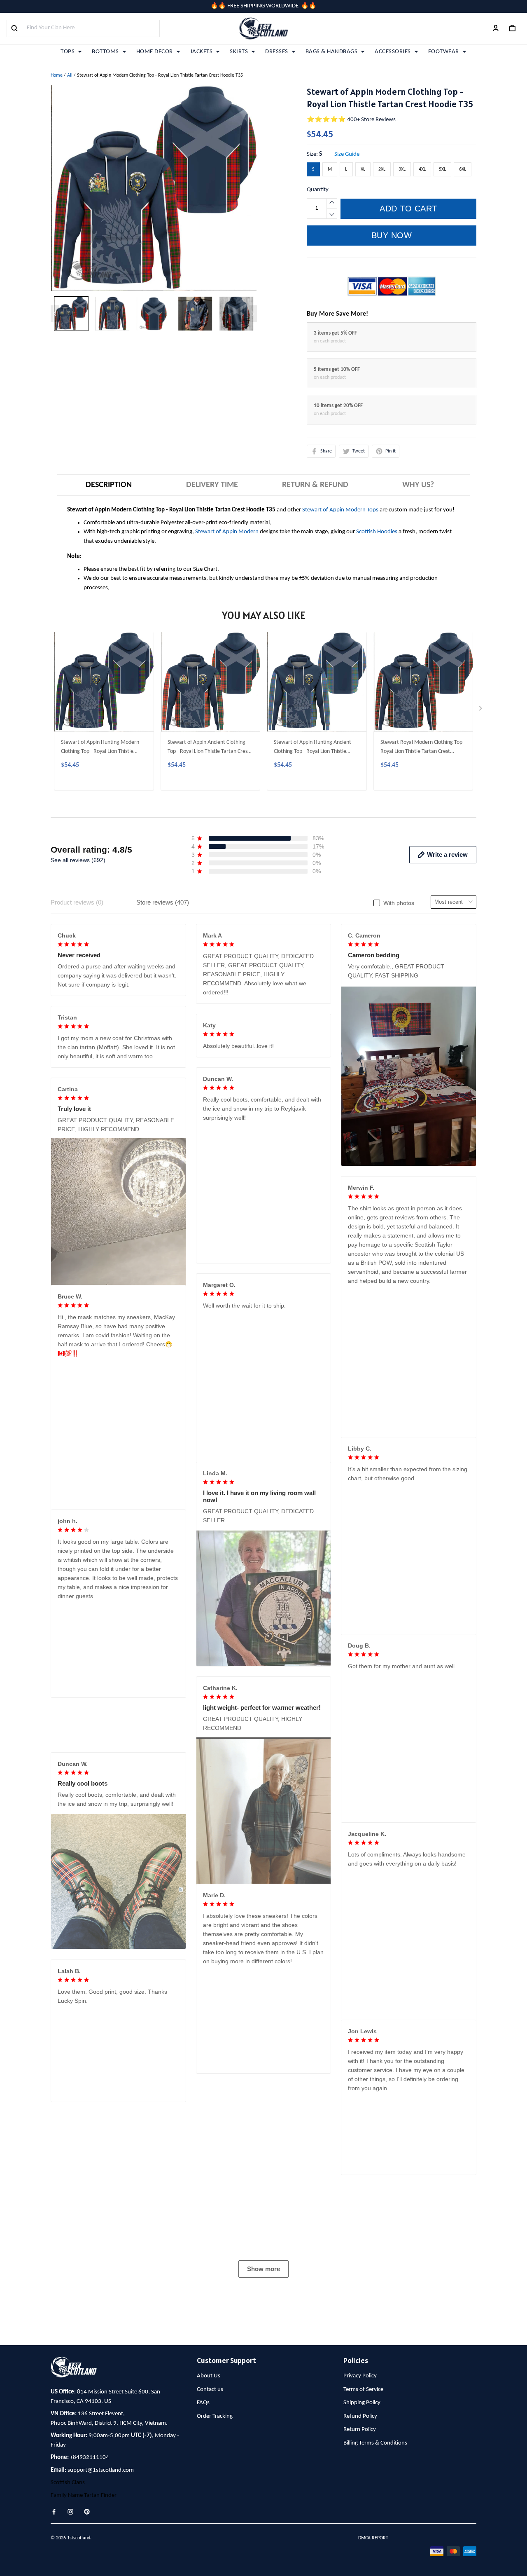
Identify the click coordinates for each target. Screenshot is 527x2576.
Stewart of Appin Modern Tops (340, 510)
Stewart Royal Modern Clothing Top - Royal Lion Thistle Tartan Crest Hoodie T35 (423, 748)
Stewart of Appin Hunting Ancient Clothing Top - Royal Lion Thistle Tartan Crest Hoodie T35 (312, 748)
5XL (442, 169)
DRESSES (277, 52)
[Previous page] (55, 314)
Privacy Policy (360, 2535)
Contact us (210, 2549)
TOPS (68, 52)
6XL (463, 169)
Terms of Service (363, 2549)
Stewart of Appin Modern (227, 532)
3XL (402, 169)
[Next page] (253, 314)
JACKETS (202, 52)
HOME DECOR (155, 52)
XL (363, 169)
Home (57, 75)
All (70, 75)
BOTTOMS (105, 52)
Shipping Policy (362, 2562)
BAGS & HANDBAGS (332, 52)
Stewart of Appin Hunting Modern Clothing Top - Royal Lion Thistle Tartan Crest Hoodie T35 (100, 748)
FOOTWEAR (444, 52)
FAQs (203, 2562)
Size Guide (347, 154)
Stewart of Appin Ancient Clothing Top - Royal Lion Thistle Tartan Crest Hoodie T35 (209, 748)
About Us (209, 2535)
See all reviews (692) (78, 860)
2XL (382, 169)
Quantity (318, 190)
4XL (422, 169)
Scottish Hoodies (377, 532)
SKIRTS (239, 52)
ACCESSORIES (393, 52)
